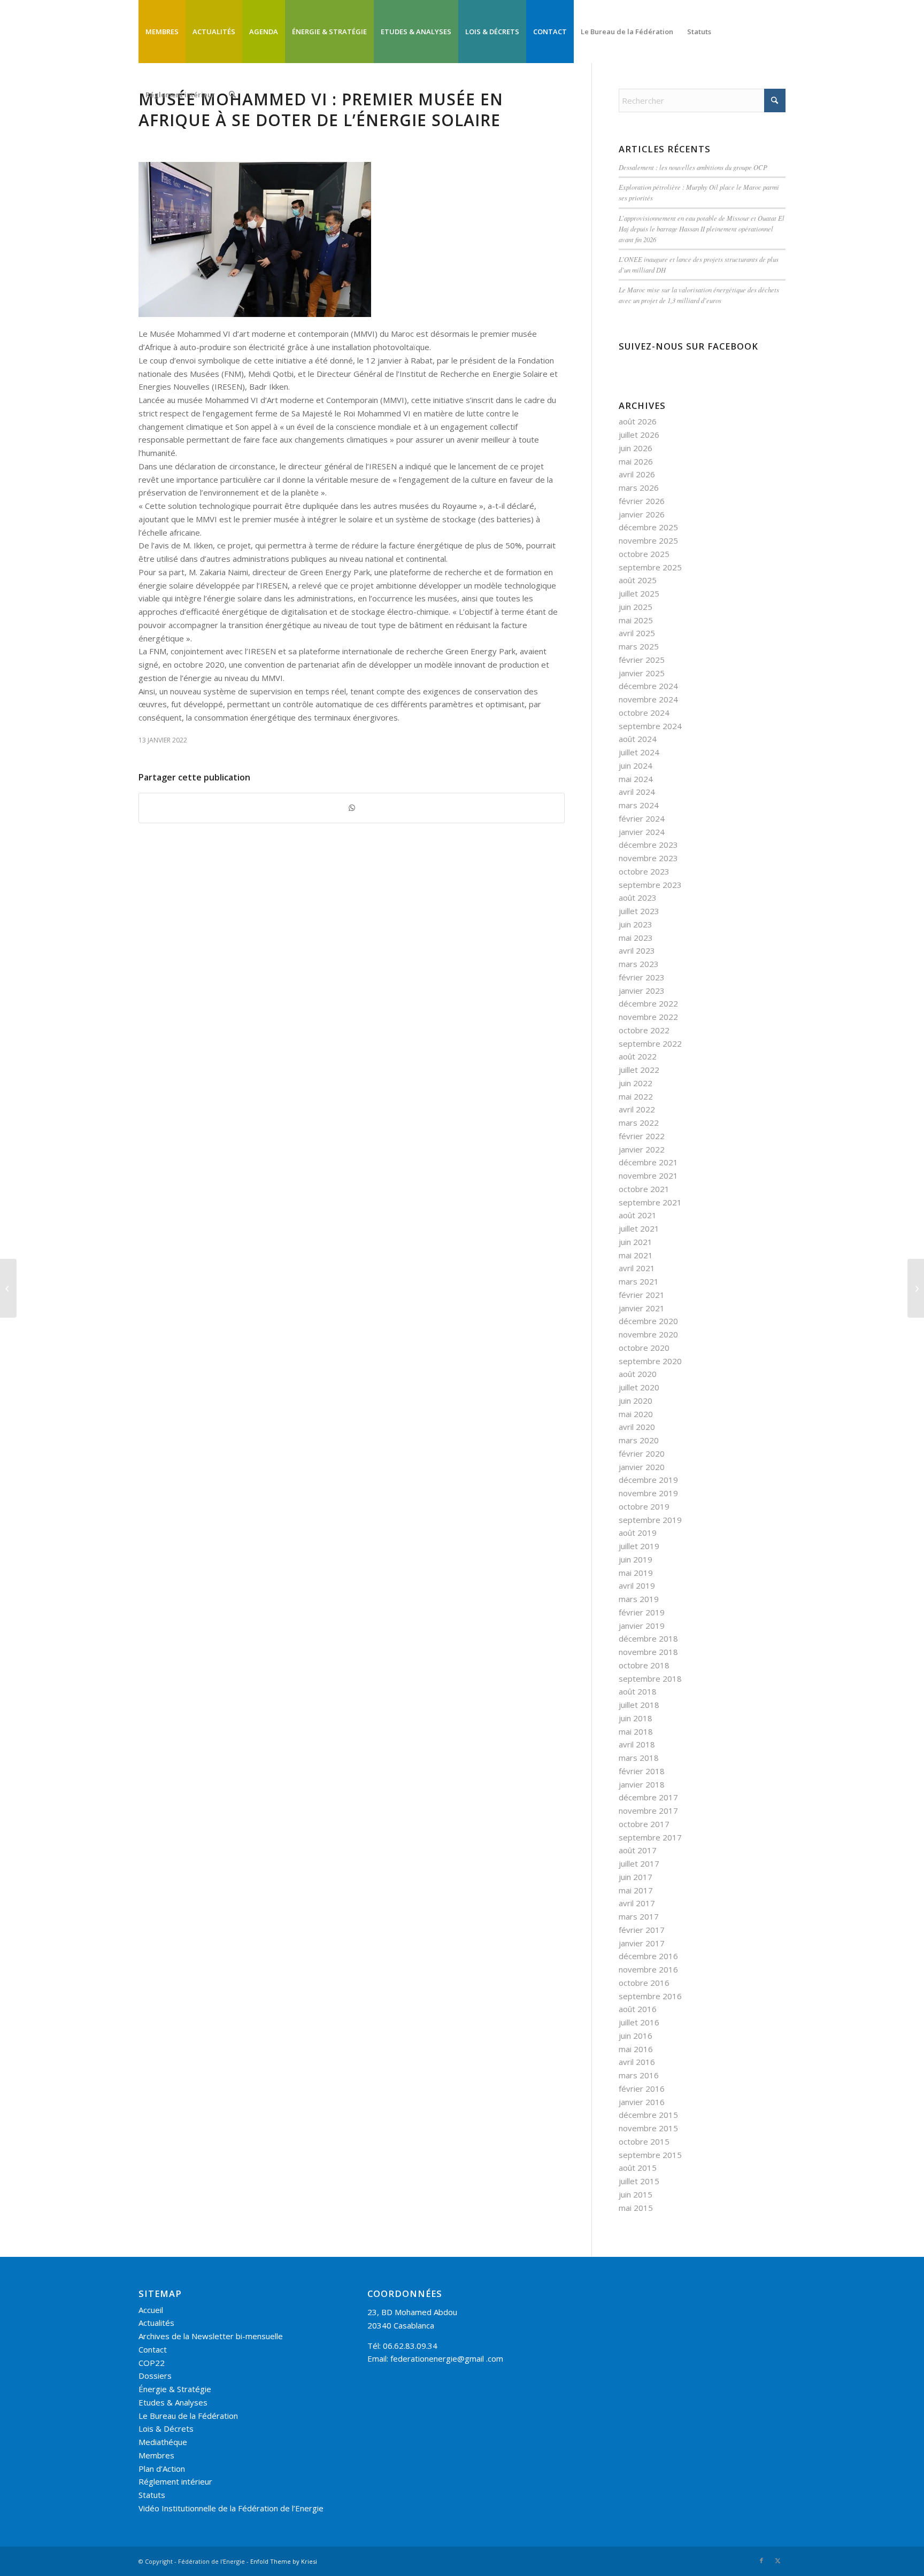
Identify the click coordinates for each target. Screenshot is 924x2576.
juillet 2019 (639, 1546)
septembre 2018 (650, 1678)
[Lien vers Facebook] (761, 2560)
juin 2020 (636, 1401)
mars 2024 (639, 805)
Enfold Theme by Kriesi (284, 2561)
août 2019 (638, 1533)
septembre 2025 (650, 567)
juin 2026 (636, 448)
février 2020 (642, 1453)
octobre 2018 (644, 1665)
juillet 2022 (639, 1070)
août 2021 (638, 1215)
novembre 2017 (648, 1811)
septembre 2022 (650, 1043)
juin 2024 (636, 765)
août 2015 (638, 2168)
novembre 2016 (648, 1969)
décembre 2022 (648, 1003)
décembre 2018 (648, 1638)
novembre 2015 (648, 2128)
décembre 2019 (648, 1480)
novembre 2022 (648, 1017)
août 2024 (638, 739)
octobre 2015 (644, 2141)
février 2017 (642, 1930)
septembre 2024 (650, 726)
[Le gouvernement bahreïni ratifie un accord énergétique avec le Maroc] (916, 1288)
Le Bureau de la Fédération (188, 2416)
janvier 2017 (642, 1943)
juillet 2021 (639, 1228)
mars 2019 (639, 1599)
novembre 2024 (648, 699)
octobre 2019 (644, 1506)
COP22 (152, 2363)
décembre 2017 (648, 1797)
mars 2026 (639, 488)
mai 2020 (636, 1414)
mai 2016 (636, 2049)
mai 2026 (636, 461)
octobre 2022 (644, 1030)
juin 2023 (636, 924)
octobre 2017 (644, 1824)
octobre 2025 (644, 554)
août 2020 (638, 1374)
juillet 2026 (639, 435)
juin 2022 (636, 1083)
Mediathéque (163, 2442)
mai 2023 (636, 938)
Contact (153, 2349)
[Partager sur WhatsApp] (352, 808)
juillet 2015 (639, 2181)
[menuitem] (162, 32)
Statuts (152, 2495)
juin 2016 (636, 2036)
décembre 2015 (648, 2115)
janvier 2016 (642, 2102)
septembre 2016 (650, 1996)
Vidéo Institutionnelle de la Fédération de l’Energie (231, 2508)
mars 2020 (639, 1440)
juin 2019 (636, 1559)
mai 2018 (636, 1731)
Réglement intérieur (175, 2481)
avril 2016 (637, 2062)
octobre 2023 (644, 871)
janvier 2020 (642, 1467)
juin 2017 (636, 1877)
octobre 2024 (644, 713)
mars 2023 (639, 964)
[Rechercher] (232, 95)
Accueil (151, 2310)
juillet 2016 (639, 2022)
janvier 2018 (642, 1784)
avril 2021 (637, 1268)
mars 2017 (639, 1916)
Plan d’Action (162, 2469)
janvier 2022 (642, 1149)
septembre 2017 (650, 1837)
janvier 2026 (642, 514)
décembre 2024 (648, 686)
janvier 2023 (642, 991)
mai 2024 (636, 779)
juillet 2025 (639, 593)
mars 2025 (639, 646)
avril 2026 (637, 474)
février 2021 (642, 1295)
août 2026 (638, 421)
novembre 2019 (648, 1493)
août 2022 (638, 1056)
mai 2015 (636, 2208)
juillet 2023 (639, 911)
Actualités (156, 2323)
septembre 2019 (650, 1520)
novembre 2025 (648, 540)
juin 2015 (636, 2194)
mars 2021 (639, 1281)
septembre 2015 (650, 2155)
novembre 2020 (648, 1334)
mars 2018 (639, 1758)
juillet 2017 (639, 1863)
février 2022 (642, 1136)
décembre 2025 (648, 527)
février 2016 (642, 2088)
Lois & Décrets (166, 2428)
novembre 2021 (648, 1175)
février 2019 (642, 1612)
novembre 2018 (648, 1652)
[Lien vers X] (777, 2560)
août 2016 (638, 2009)
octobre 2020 (644, 1348)
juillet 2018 (639, 1705)
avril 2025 (637, 633)
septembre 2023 (650, 885)
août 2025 (638, 580)
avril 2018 (637, 1744)
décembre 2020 (648, 1321)
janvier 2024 (642, 832)
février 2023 (642, 977)
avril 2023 (637, 950)
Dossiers (155, 2376)
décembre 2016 (648, 1956)
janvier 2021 (642, 1308)
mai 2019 (636, 1573)
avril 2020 (637, 1427)
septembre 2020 (650, 1361)
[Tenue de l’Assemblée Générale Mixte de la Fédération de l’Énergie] (8, 1288)
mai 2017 (636, 1890)
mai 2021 (636, 1255)
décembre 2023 (648, 845)
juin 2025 (636, 607)
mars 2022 (639, 1123)
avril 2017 (637, 1903)
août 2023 (638, 898)
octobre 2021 (644, 1189)
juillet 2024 (639, 752)
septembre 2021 (650, 1202)
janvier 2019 (642, 1626)
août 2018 (638, 1691)
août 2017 (638, 1850)
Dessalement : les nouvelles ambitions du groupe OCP (693, 167)
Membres (156, 2455)
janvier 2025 (642, 673)
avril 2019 (637, 1585)
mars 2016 (639, 2075)
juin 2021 (636, 1242)
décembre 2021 (648, 1162)
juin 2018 (636, 1718)
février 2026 (642, 501)
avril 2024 (637, 792)
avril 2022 (637, 1109)
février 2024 (642, 818)
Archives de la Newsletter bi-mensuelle (211, 2336)
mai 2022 (636, 1096)
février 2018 (642, 1771)
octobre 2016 (644, 1983)
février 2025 (642, 660)
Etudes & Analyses (173, 2402)
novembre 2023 (648, 858)
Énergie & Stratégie (175, 2389)
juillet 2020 (639, 1387)
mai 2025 (636, 620)
